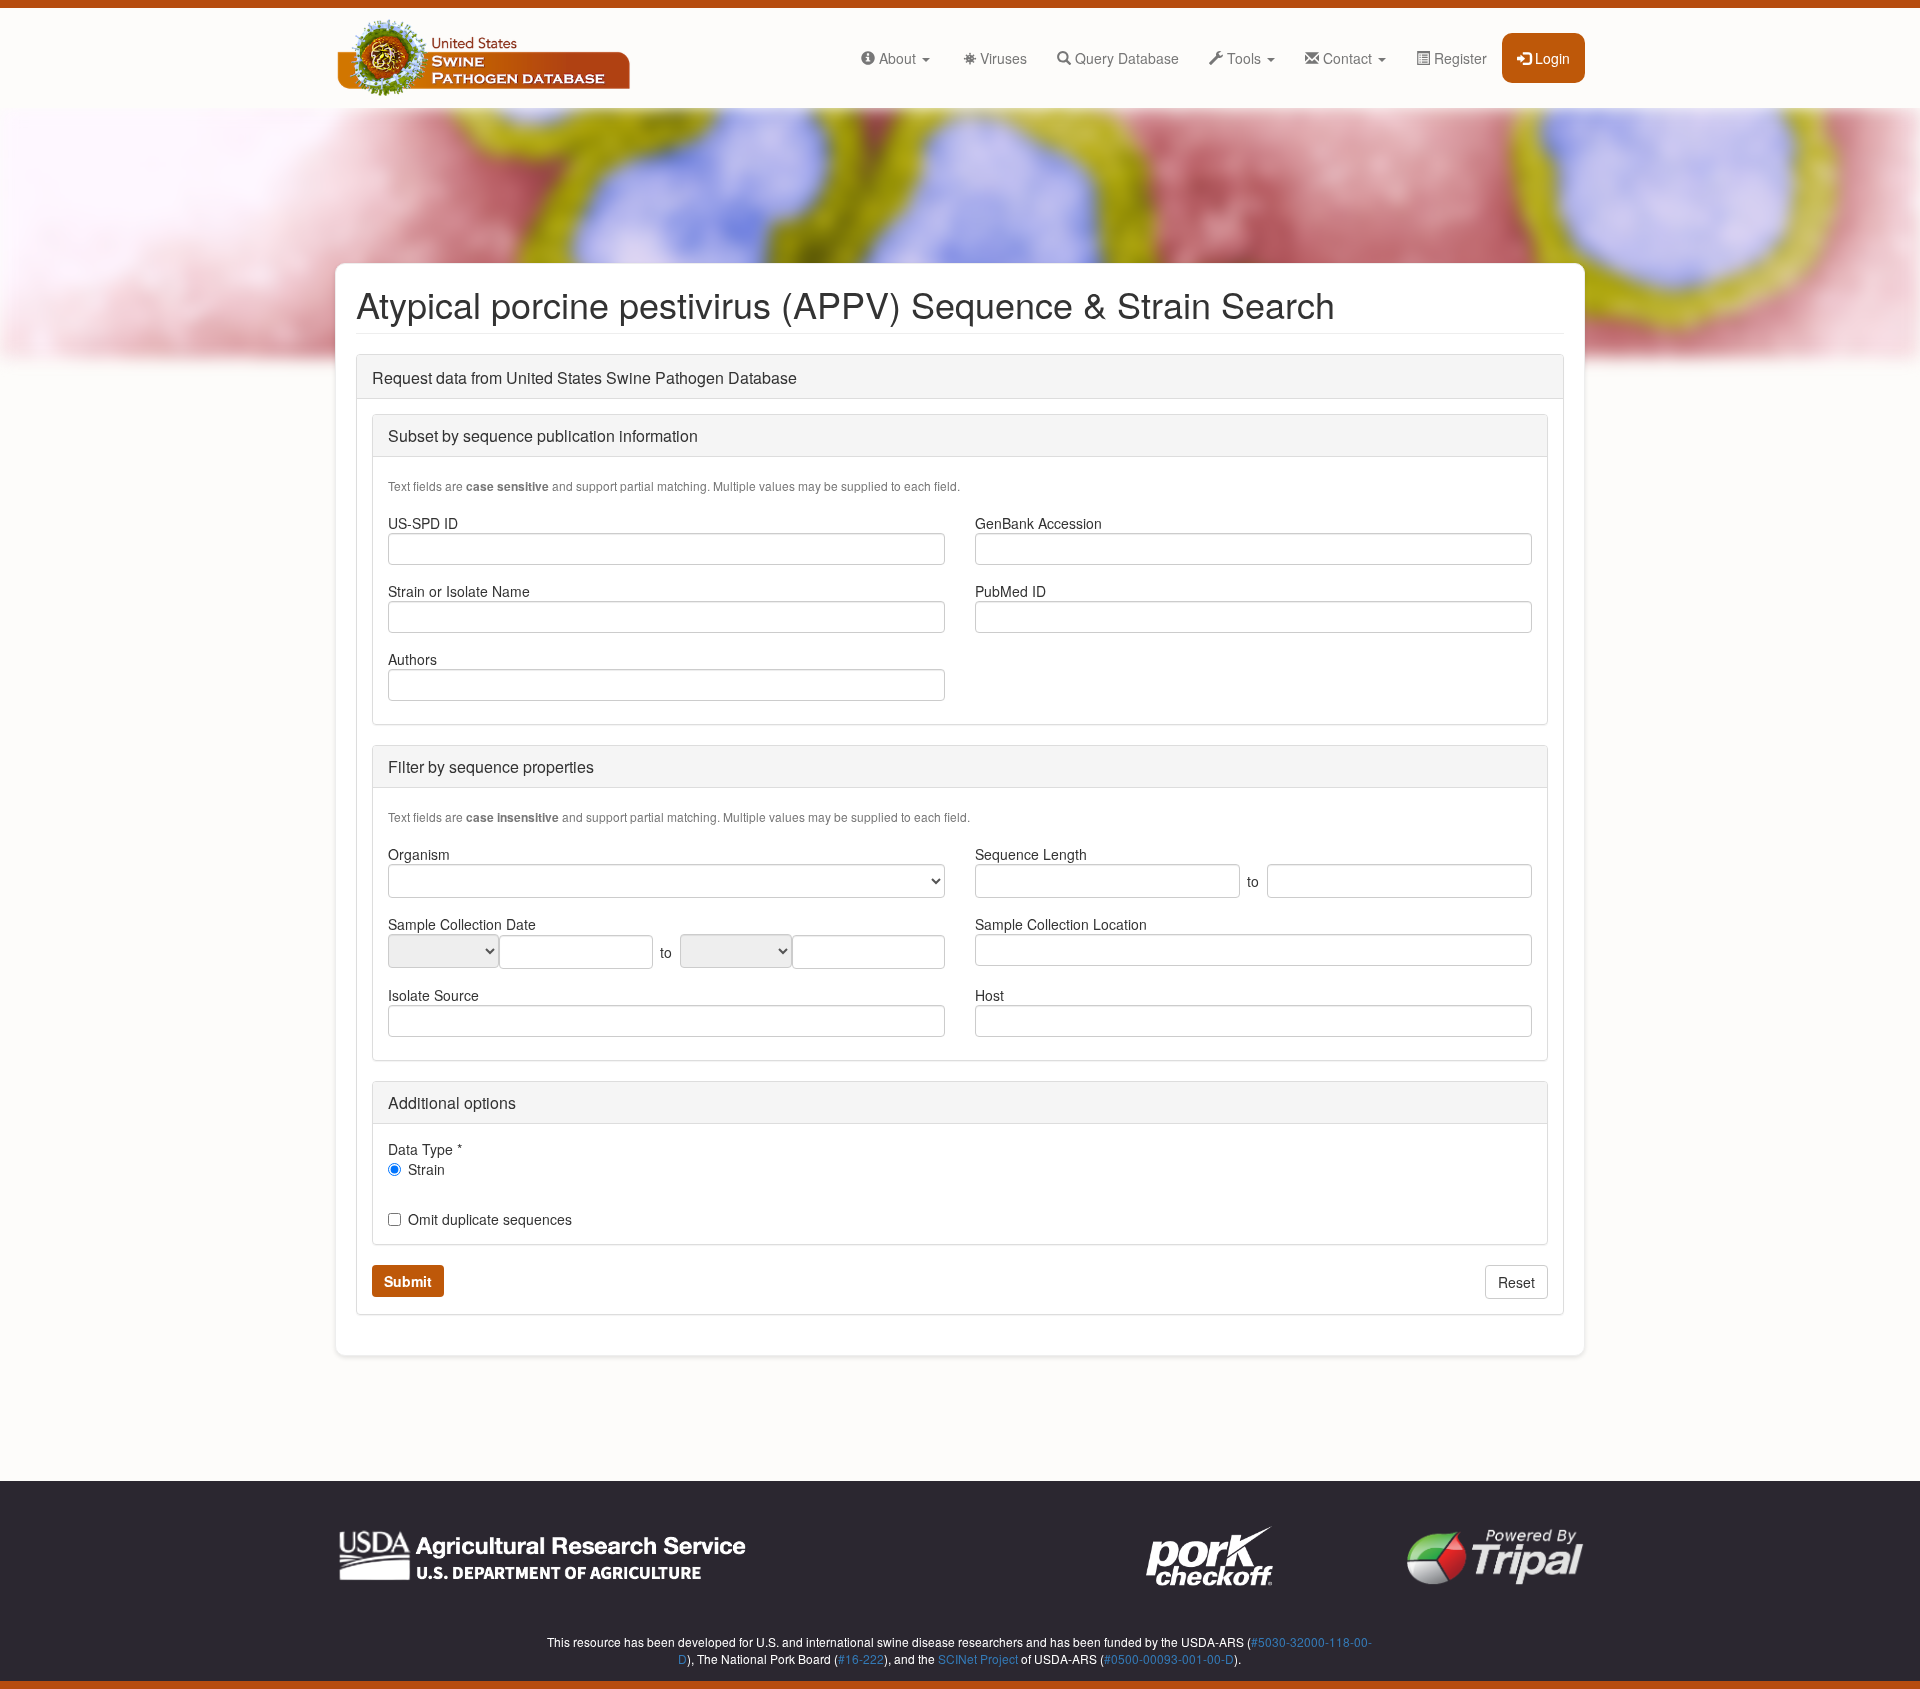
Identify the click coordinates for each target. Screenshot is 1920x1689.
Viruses (995, 58)
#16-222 (861, 1658)
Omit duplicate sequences (490, 1219)
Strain (426, 1169)
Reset (1516, 1282)
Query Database (1125, 58)
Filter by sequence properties (491, 766)
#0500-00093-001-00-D (1169, 1658)
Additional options (452, 1102)
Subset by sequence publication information (543, 435)
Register (1458, 58)
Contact (1347, 58)
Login (1550, 58)
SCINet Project (978, 1658)
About (897, 58)
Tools (1244, 58)
